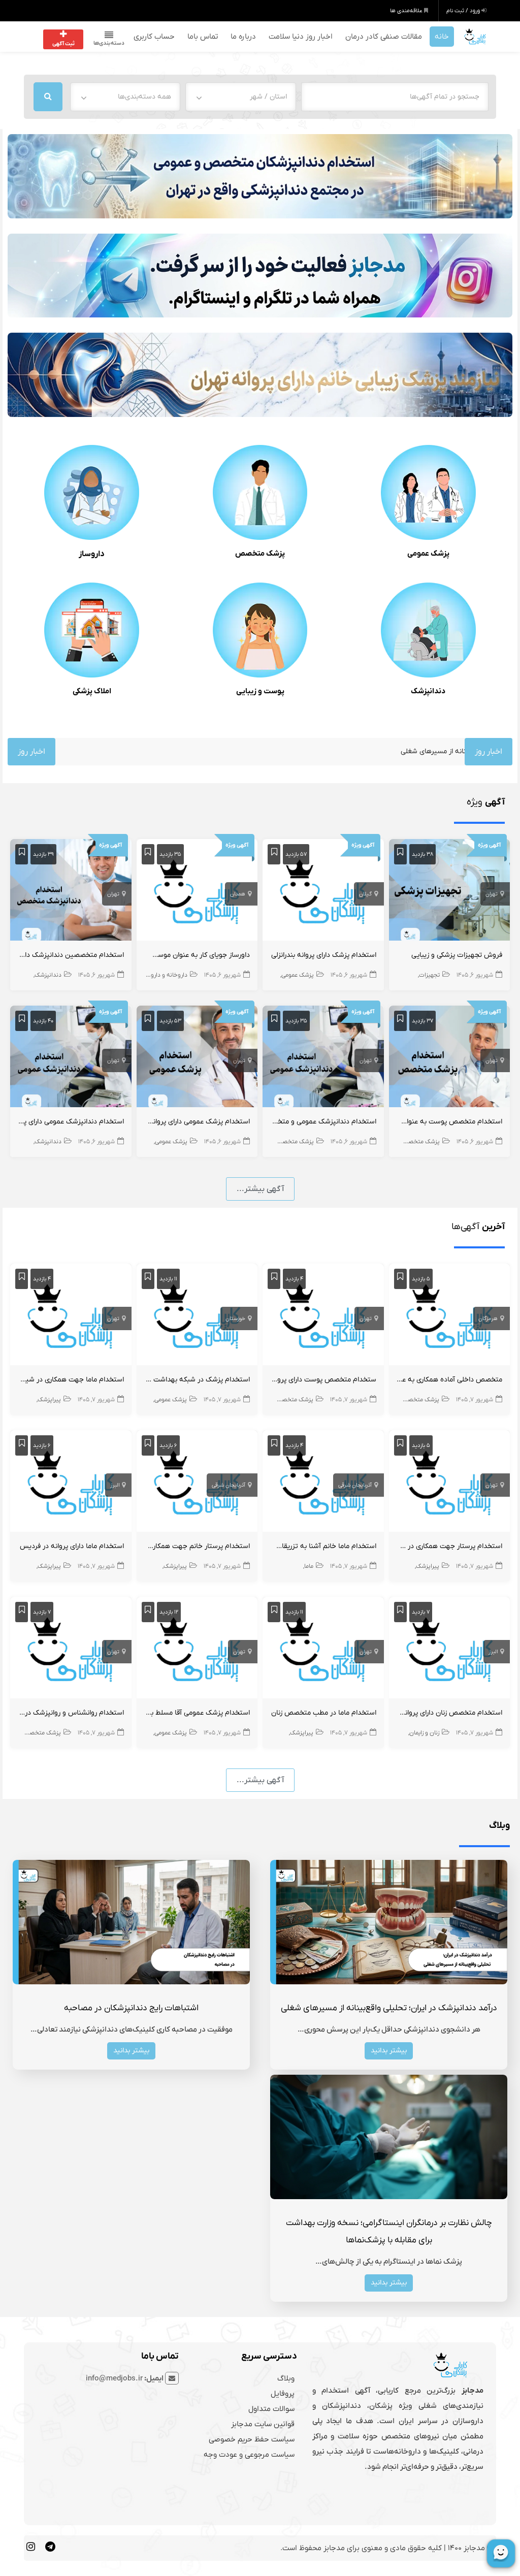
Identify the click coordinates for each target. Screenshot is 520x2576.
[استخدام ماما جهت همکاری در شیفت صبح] (71, 1316)
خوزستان (235, 1318)
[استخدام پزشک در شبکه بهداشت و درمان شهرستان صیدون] (197, 1316)
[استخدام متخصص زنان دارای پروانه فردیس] (450, 1650)
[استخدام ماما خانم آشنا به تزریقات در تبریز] (323, 1483)
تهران (492, 894)
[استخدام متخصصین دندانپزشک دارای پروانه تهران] (71, 892)
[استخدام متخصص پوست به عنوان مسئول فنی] (450, 1058)
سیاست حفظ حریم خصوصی (252, 2439)
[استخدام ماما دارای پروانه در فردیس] (71, 1483)
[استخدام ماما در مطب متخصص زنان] (323, 1650)
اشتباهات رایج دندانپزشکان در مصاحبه (131, 2008)
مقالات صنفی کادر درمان (384, 37)
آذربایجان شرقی (355, 1485)
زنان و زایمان (424, 1733)
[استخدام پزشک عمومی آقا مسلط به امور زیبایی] (197, 1650)
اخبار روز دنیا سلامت (301, 37)
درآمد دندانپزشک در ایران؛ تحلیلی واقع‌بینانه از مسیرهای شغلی (389, 2008)
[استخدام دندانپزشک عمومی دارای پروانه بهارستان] (71, 1058)
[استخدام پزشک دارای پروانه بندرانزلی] (323, 892)
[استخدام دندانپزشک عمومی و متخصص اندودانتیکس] (323, 1058)
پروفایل (283, 2394)
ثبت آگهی (63, 44)
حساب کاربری (154, 37)
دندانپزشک (428, 691)
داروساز (92, 554)
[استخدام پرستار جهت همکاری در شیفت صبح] (450, 1483)
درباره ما (243, 37)
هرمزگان (488, 1318)
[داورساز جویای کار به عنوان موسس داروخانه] (197, 892)
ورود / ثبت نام (464, 11)
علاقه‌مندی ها (407, 11)
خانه (442, 37)
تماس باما (203, 37)
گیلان (365, 894)
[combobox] (241, 97)
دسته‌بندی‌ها (109, 43)
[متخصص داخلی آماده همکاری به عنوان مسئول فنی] (450, 1316)
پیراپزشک (49, 1400)
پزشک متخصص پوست (285, 1400)
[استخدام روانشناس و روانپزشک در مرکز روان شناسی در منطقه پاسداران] (71, 1650)
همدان (238, 894)
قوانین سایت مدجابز (263, 2424)
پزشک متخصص (260, 554)
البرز (115, 1485)
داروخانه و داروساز (165, 975)
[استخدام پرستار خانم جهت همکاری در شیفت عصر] (197, 1483)
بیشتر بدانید (389, 2051)
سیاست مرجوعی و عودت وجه (249, 2455)
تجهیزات (429, 975)
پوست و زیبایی (260, 691)
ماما (309, 1566)
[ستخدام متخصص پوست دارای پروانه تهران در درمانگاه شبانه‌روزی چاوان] (323, 1316)
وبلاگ (286, 2378)
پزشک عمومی (428, 554)
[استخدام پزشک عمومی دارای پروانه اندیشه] (197, 1058)
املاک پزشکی (92, 691)
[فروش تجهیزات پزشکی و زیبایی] (450, 892)
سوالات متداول (271, 2409)
